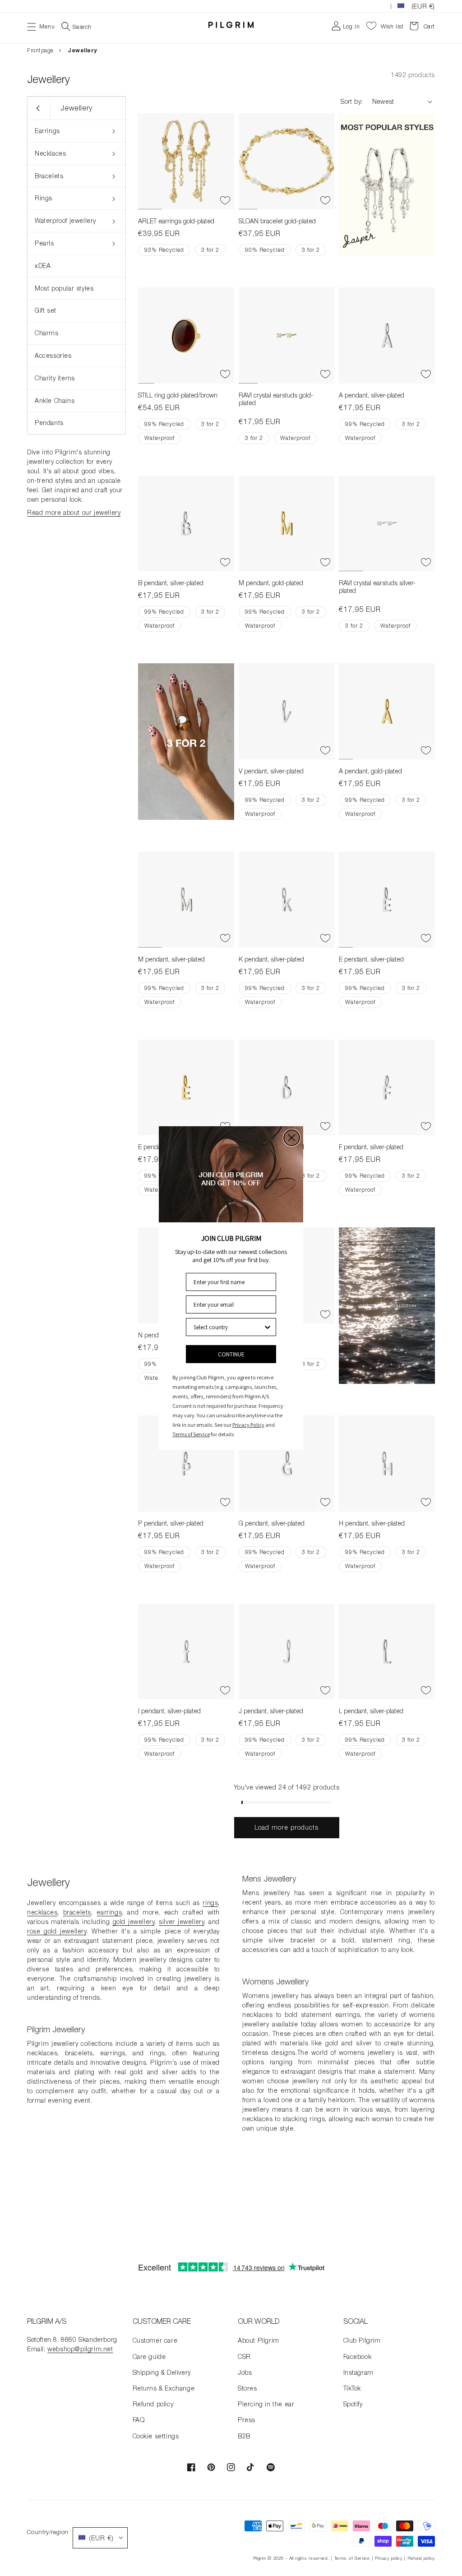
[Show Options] (268, 1327)
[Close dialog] (292, 1138)
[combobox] (228, 1327)
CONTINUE (231, 1354)
